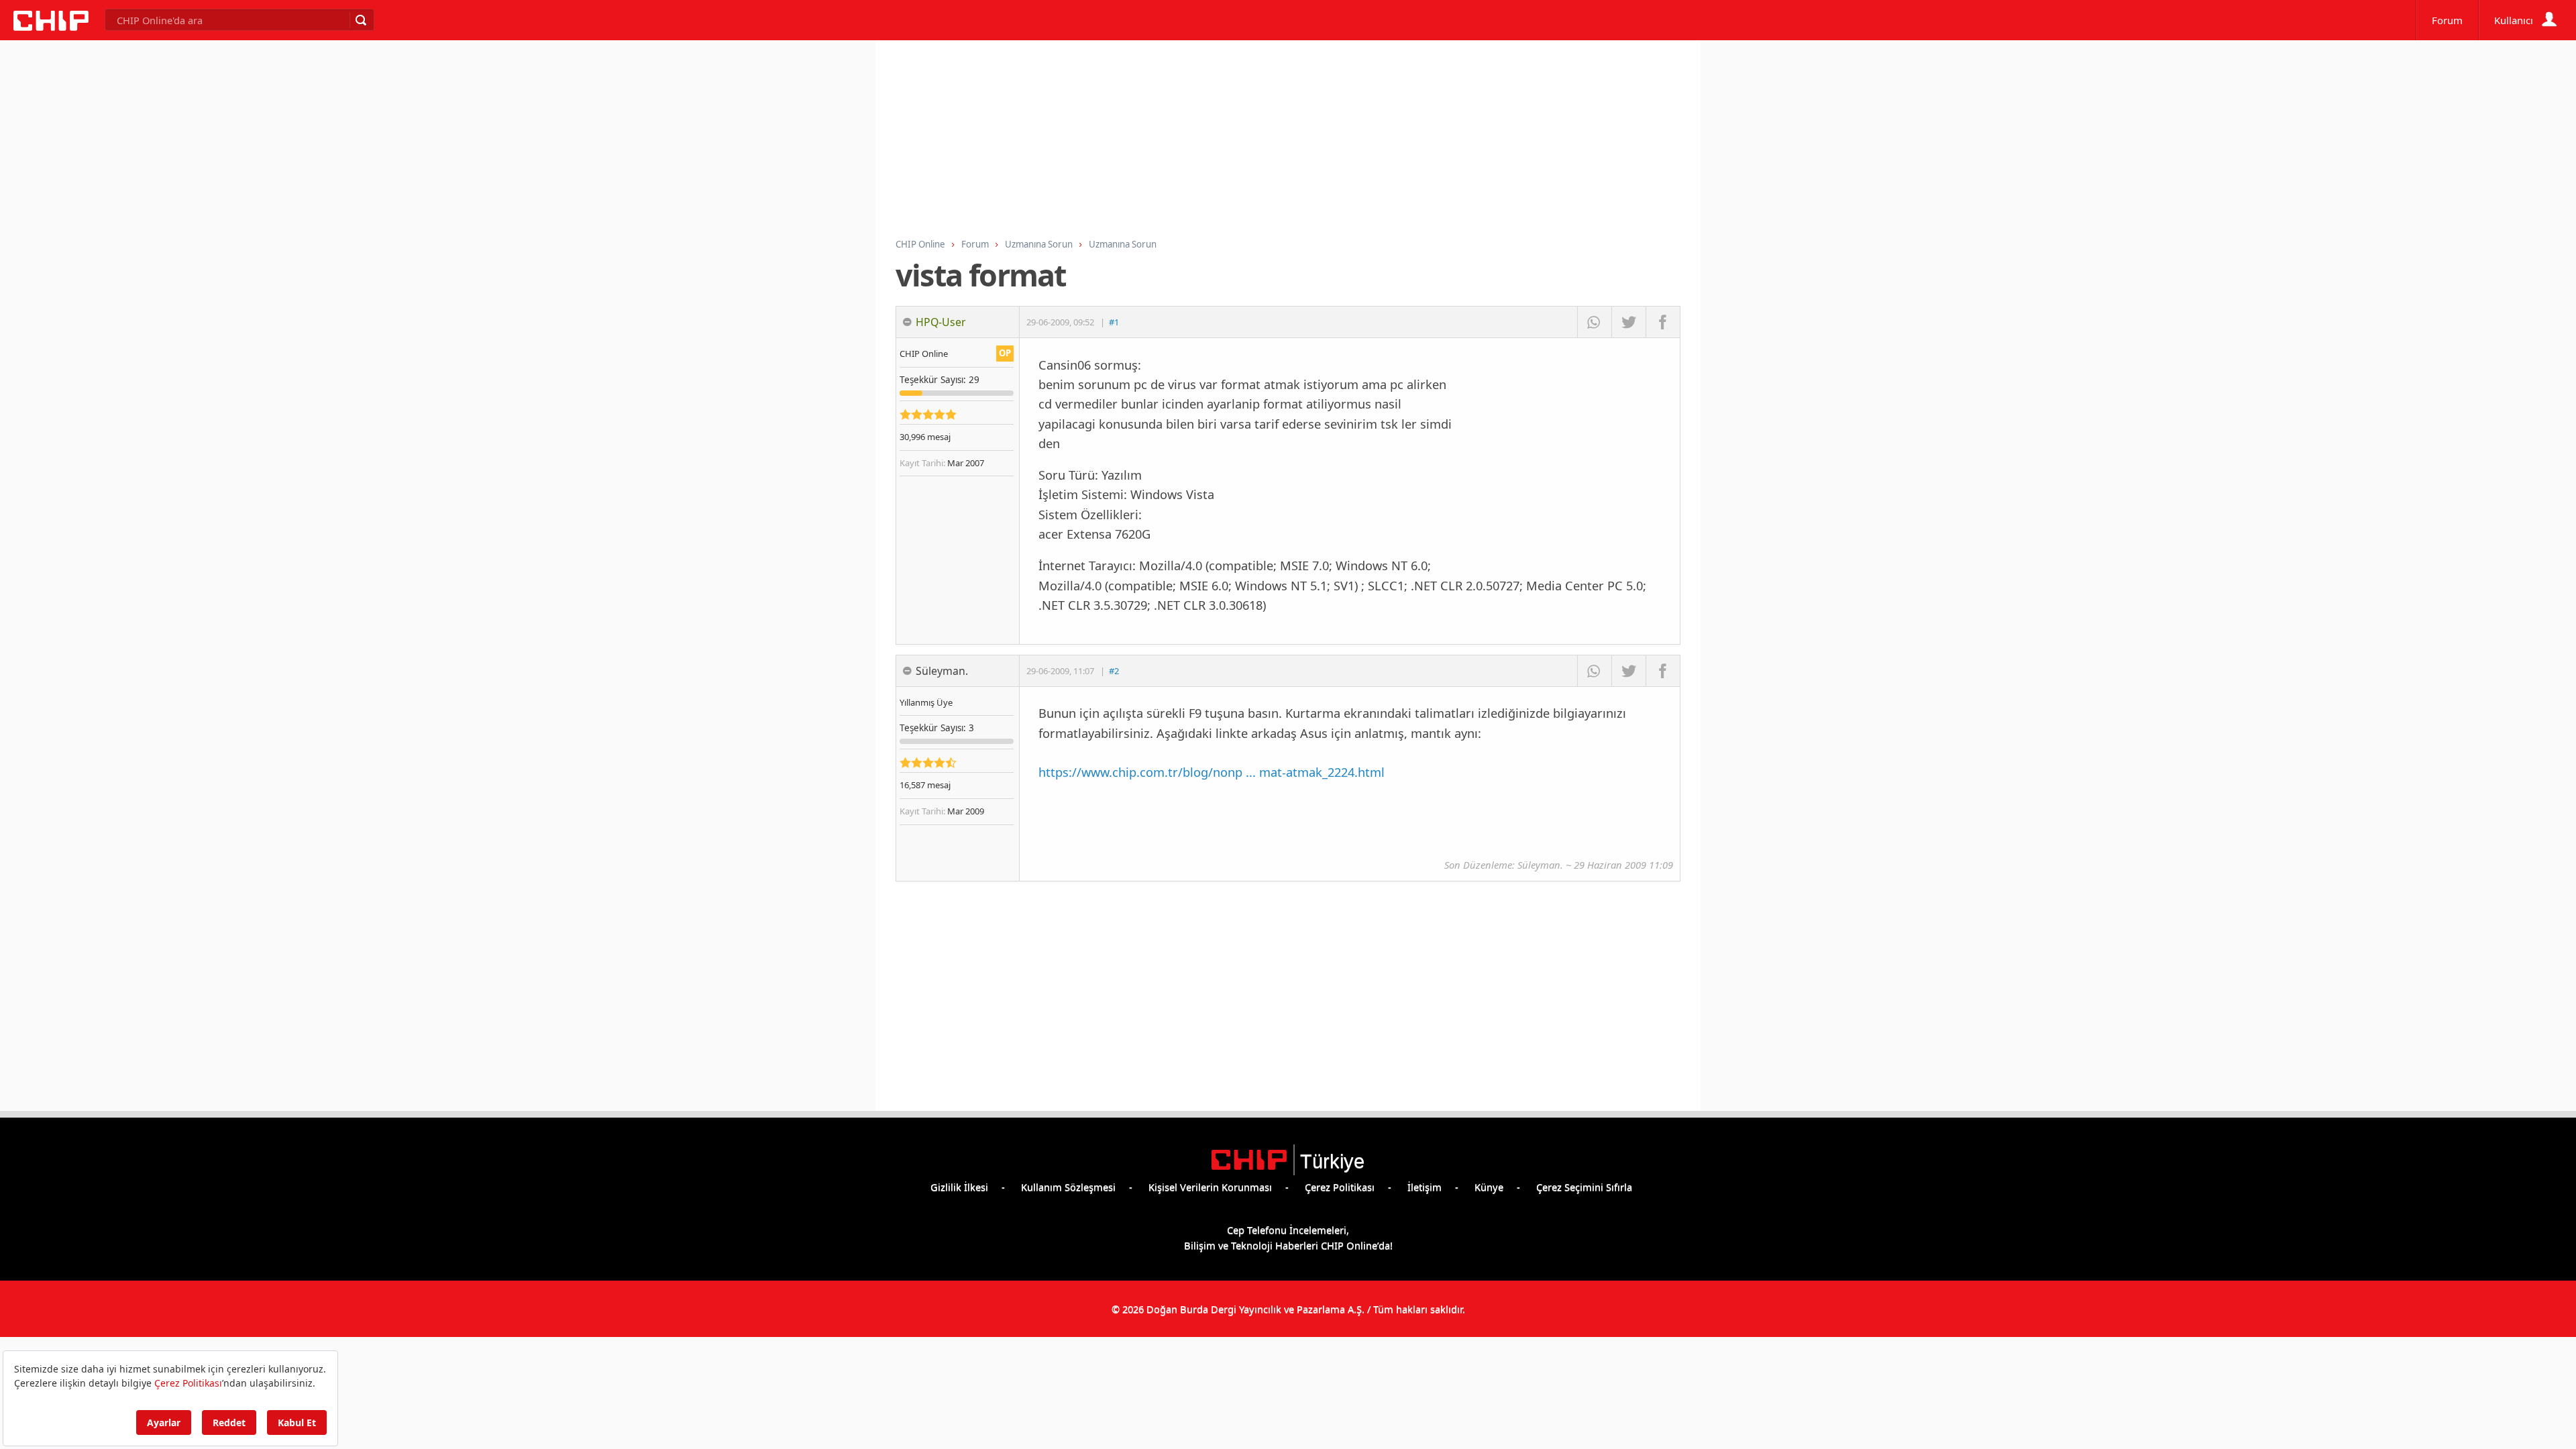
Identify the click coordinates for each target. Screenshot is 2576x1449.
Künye (1489, 1187)
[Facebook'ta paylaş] (1663, 322)
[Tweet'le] (1628, 322)
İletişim (1425, 1187)
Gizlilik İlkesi (959, 1187)
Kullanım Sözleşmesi (1068, 1187)
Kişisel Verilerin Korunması (1210, 1187)
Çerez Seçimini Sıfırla (1584, 1187)
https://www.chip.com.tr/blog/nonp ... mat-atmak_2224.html (1212, 772)
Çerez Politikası (1340, 1187)
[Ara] (360, 20)
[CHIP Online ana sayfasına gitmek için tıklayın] (51, 27)
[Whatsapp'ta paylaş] (1594, 322)
